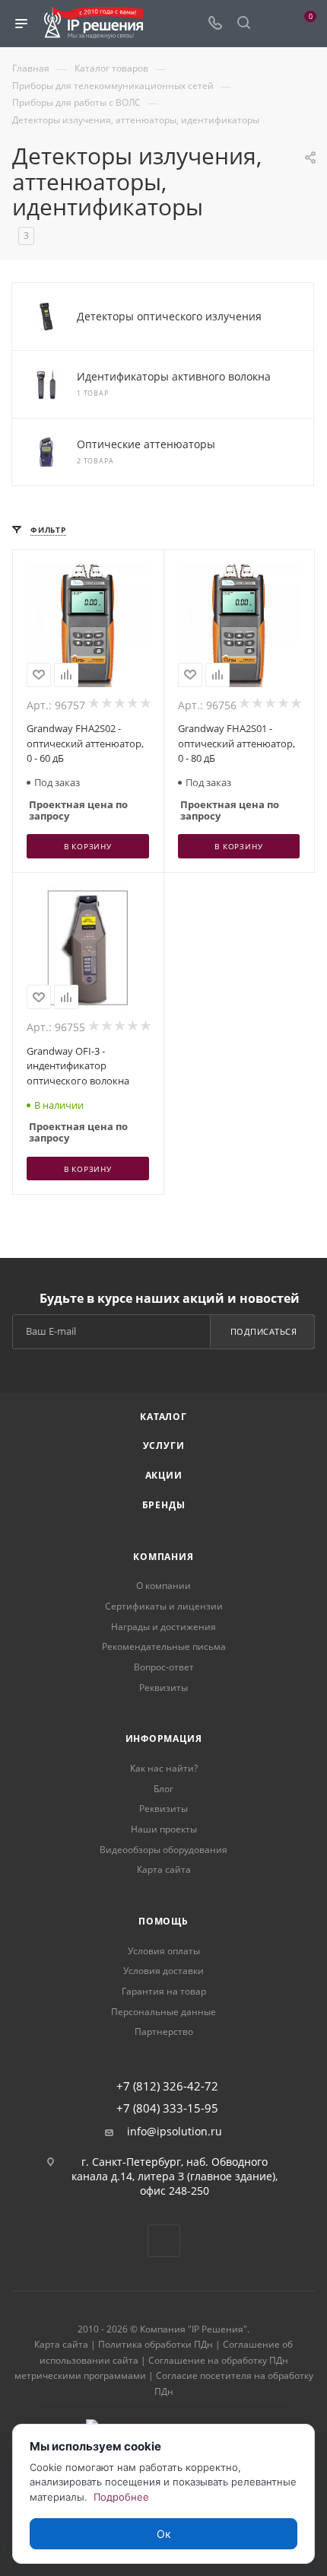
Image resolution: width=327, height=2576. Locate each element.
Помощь (163, 1921)
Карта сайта (164, 1869)
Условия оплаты (164, 1951)
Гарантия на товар (164, 1991)
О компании (163, 1586)
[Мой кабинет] (272, 24)
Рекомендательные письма (164, 1646)
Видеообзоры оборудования (163, 1850)
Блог (163, 1789)
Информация (164, 1739)
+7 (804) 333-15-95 (167, 2108)
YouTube (164, 2241)
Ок (164, 2534)
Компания (163, 1557)
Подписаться (264, 1331)
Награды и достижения (163, 1627)
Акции (164, 1475)
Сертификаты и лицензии (164, 1606)
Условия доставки (163, 1971)
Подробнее (121, 2497)
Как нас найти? (164, 1768)
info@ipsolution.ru (175, 2132)
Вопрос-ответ (164, 1667)
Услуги (164, 1446)
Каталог (163, 1417)
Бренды (164, 1505)
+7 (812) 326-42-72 (167, 2086)
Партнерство (164, 2032)
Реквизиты (163, 1688)
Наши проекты (164, 1829)
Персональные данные (163, 2012)
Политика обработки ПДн (156, 2344)
